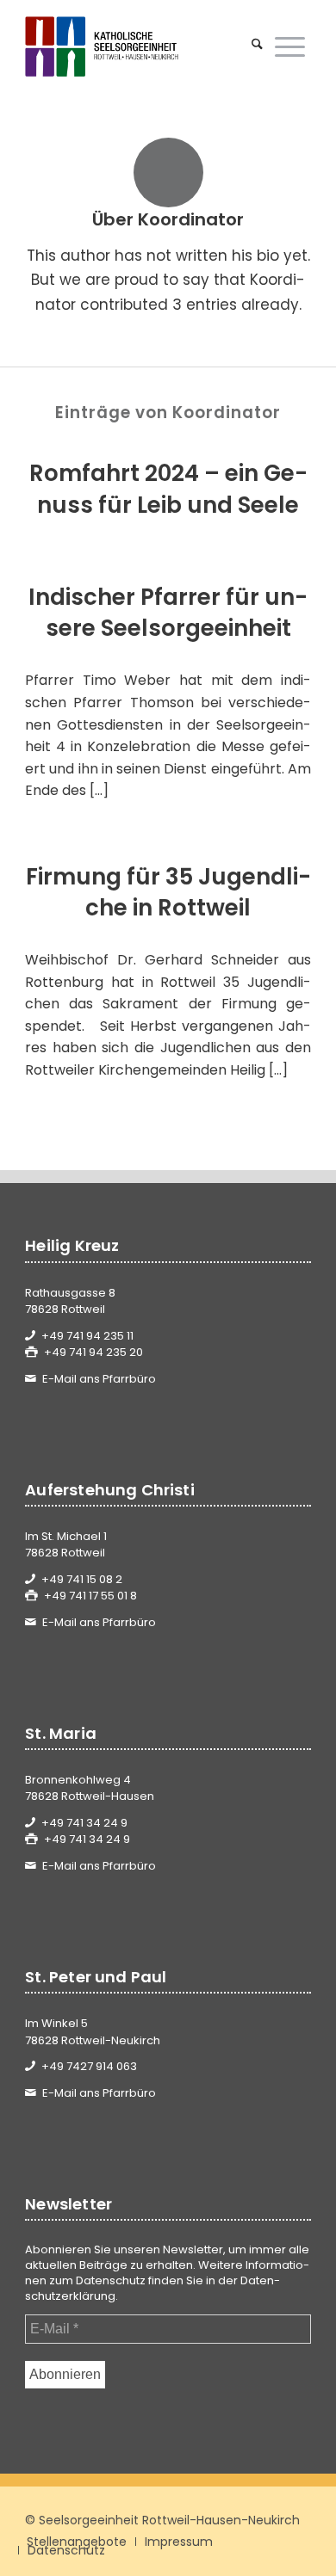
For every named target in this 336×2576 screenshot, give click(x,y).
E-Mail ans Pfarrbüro (99, 1379)
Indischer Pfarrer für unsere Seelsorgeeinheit (168, 613)
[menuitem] (257, 46)
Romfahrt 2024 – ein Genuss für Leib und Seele (168, 489)
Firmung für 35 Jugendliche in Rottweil (168, 892)
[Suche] (257, 46)
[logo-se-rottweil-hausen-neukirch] (139, 46)
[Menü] (290, 46)
